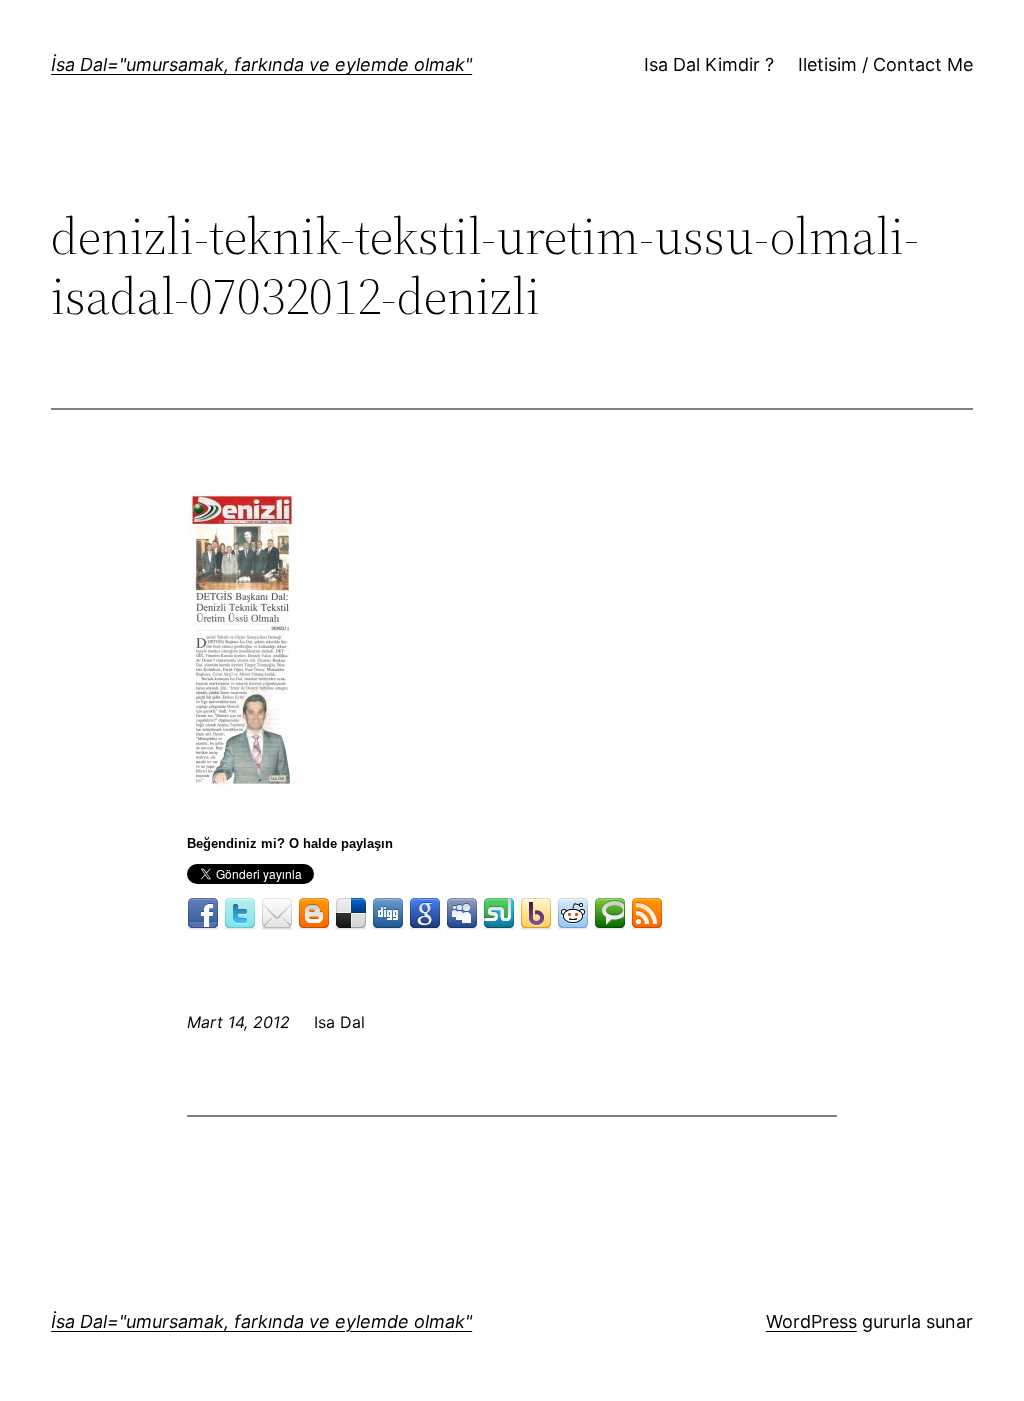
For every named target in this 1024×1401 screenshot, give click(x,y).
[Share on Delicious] (351, 914)
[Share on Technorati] (610, 914)
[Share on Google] (425, 914)
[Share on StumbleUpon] (499, 914)
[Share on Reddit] (573, 914)
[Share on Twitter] (240, 914)
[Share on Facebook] (203, 914)
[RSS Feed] (647, 914)
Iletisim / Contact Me (885, 64)
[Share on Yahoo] (536, 914)
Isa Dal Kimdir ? (709, 64)
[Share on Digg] (388, 914)
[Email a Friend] (277, 914)
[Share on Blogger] (314, 914)
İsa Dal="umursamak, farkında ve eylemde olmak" (261, 64)
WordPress (811, 1321)
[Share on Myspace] (462, 914)
